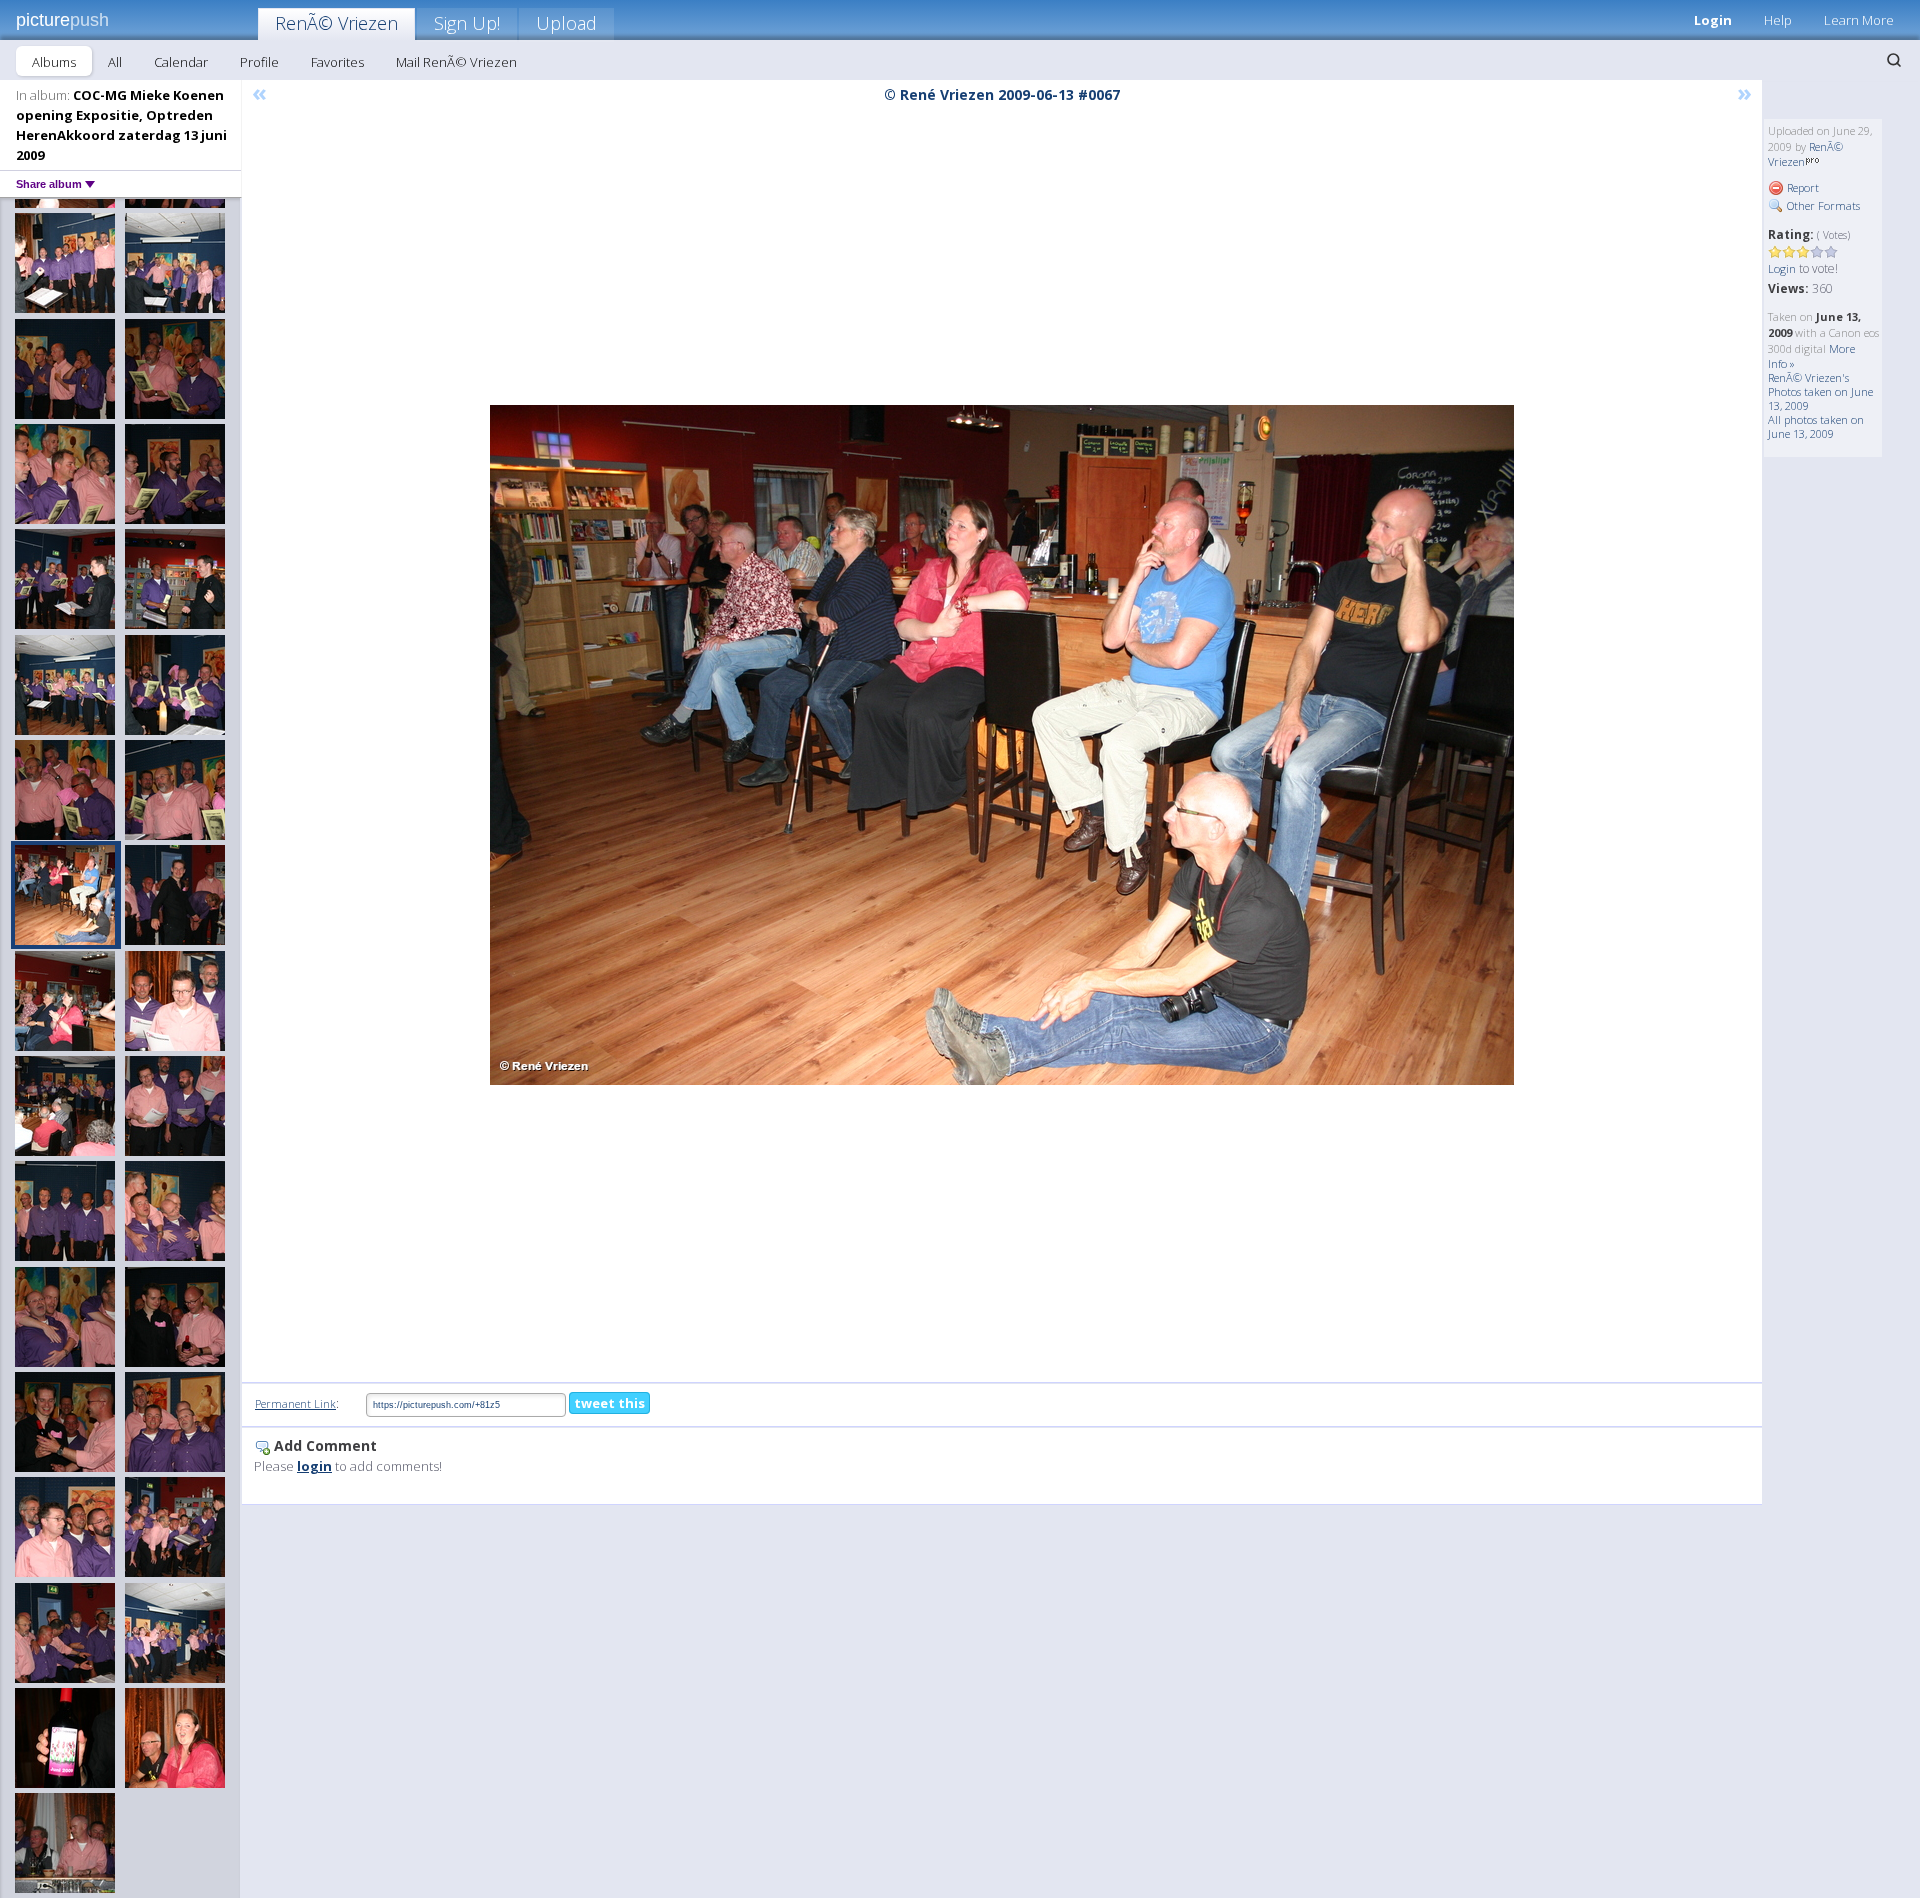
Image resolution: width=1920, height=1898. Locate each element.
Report (1801, 187)
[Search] (1894, 60)
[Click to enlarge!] (1002, 745)
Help (1778, 20)
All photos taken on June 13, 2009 (1816, 426)
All (115, 62)
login (314, 1466)
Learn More (1859, 20)
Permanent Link (295, 1403)
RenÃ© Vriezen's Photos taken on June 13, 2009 (1820, 391)
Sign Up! (467, 23)
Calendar (181, 62)
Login (1713, 20)
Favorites (337, 62)
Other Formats (1822, 205)
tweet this (609, 1403)
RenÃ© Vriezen (336, 23)
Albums (54, 62)
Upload (566, 23)
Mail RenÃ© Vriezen (456, 62)
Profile (259, 62)
